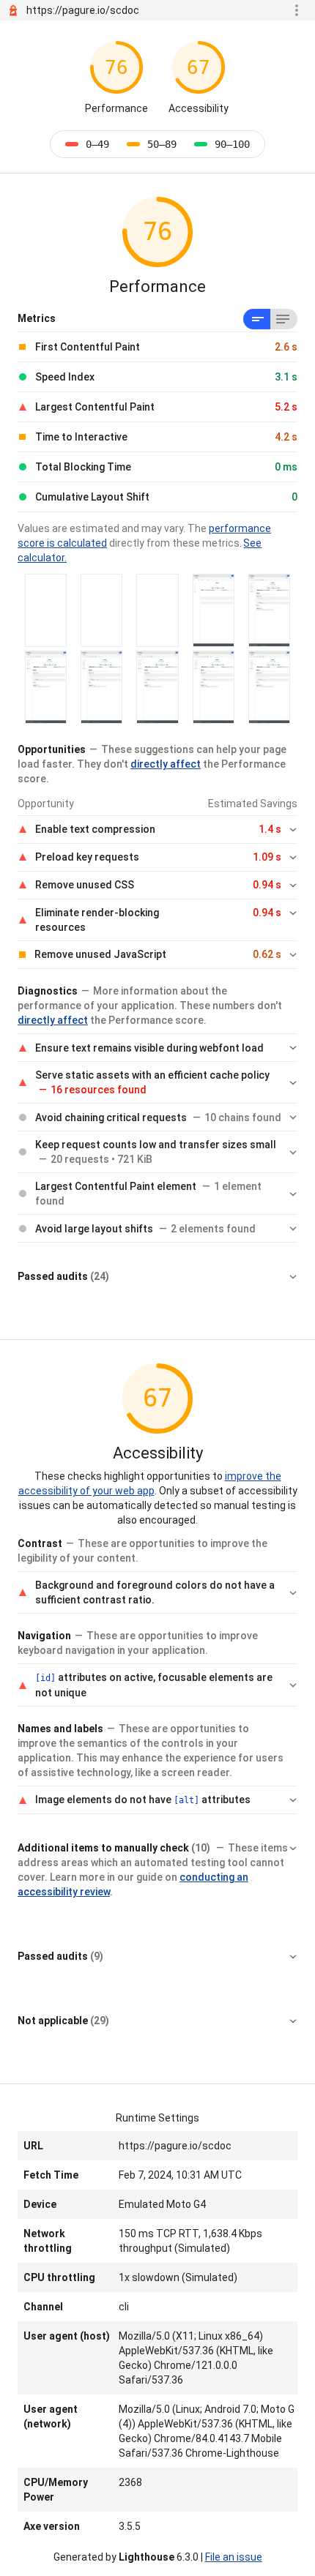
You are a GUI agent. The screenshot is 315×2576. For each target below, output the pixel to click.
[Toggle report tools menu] (297, 10)
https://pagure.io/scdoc (83, 10)
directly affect (166, 764)
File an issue (234, 2557)
